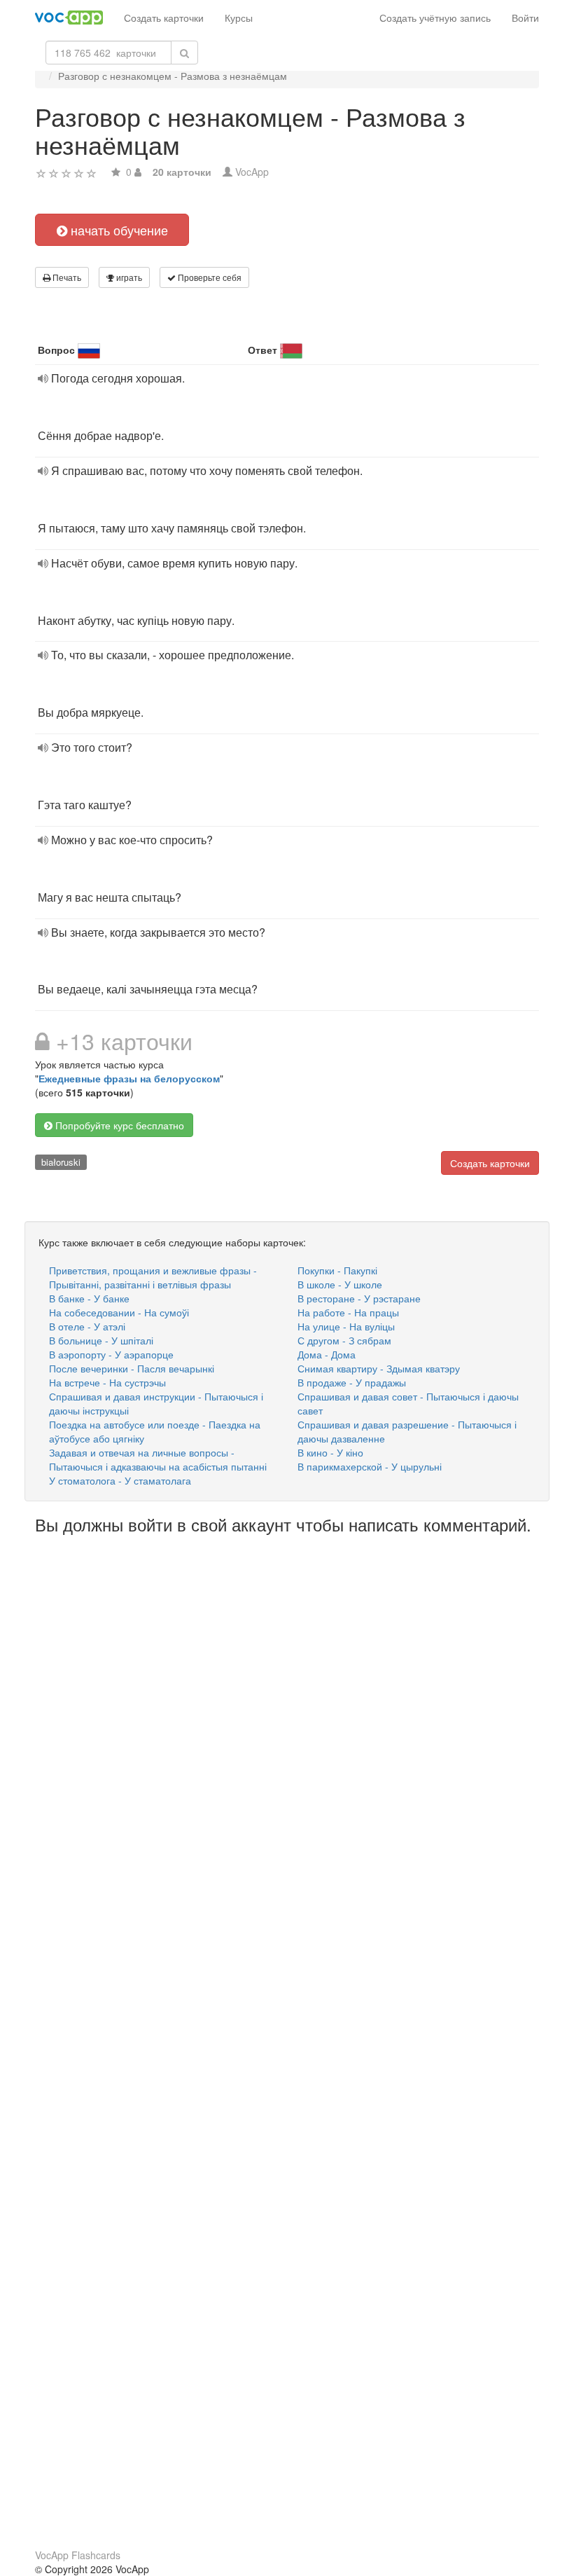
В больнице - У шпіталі (101, 1340)
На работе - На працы (348, 1312)
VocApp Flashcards (78, 2555)
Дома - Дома (327, 1354)
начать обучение (118, 230)
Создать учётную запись (435, 18)
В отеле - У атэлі (87, 1326)
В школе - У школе (340, 1284)
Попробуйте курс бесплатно (118, 1125)
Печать (66, 277)
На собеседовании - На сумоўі (119, 1312)
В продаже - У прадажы (352, 1382)
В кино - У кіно (330, 1452)
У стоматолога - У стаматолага (120, 1480)
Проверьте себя (209, 277)
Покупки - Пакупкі (337, 1270)
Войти (525, 18)
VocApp (252, 172)
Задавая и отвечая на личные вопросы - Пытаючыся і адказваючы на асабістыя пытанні (158, 1459)
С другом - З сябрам (344, 1340)
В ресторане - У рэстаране (359, 1298)
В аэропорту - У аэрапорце (111, 1354)
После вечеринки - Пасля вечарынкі (132, 1368)
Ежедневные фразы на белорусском (129, 1078)
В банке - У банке (89, 1298)
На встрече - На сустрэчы (107, 1382)
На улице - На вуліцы (346, 1326)
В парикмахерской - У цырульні (370, 1466)
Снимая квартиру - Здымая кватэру (379, 1368)
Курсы (239, 18)
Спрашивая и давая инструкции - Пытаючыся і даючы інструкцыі (156, 1403)
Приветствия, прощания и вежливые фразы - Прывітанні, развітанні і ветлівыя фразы (153, 1277)
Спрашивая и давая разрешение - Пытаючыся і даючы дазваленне (407, 1431)
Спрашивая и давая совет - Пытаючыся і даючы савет (408, 1403)
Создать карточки (164, 18)
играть (128, 277)
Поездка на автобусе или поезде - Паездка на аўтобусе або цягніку (155, 1431)
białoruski (61, 1162)
